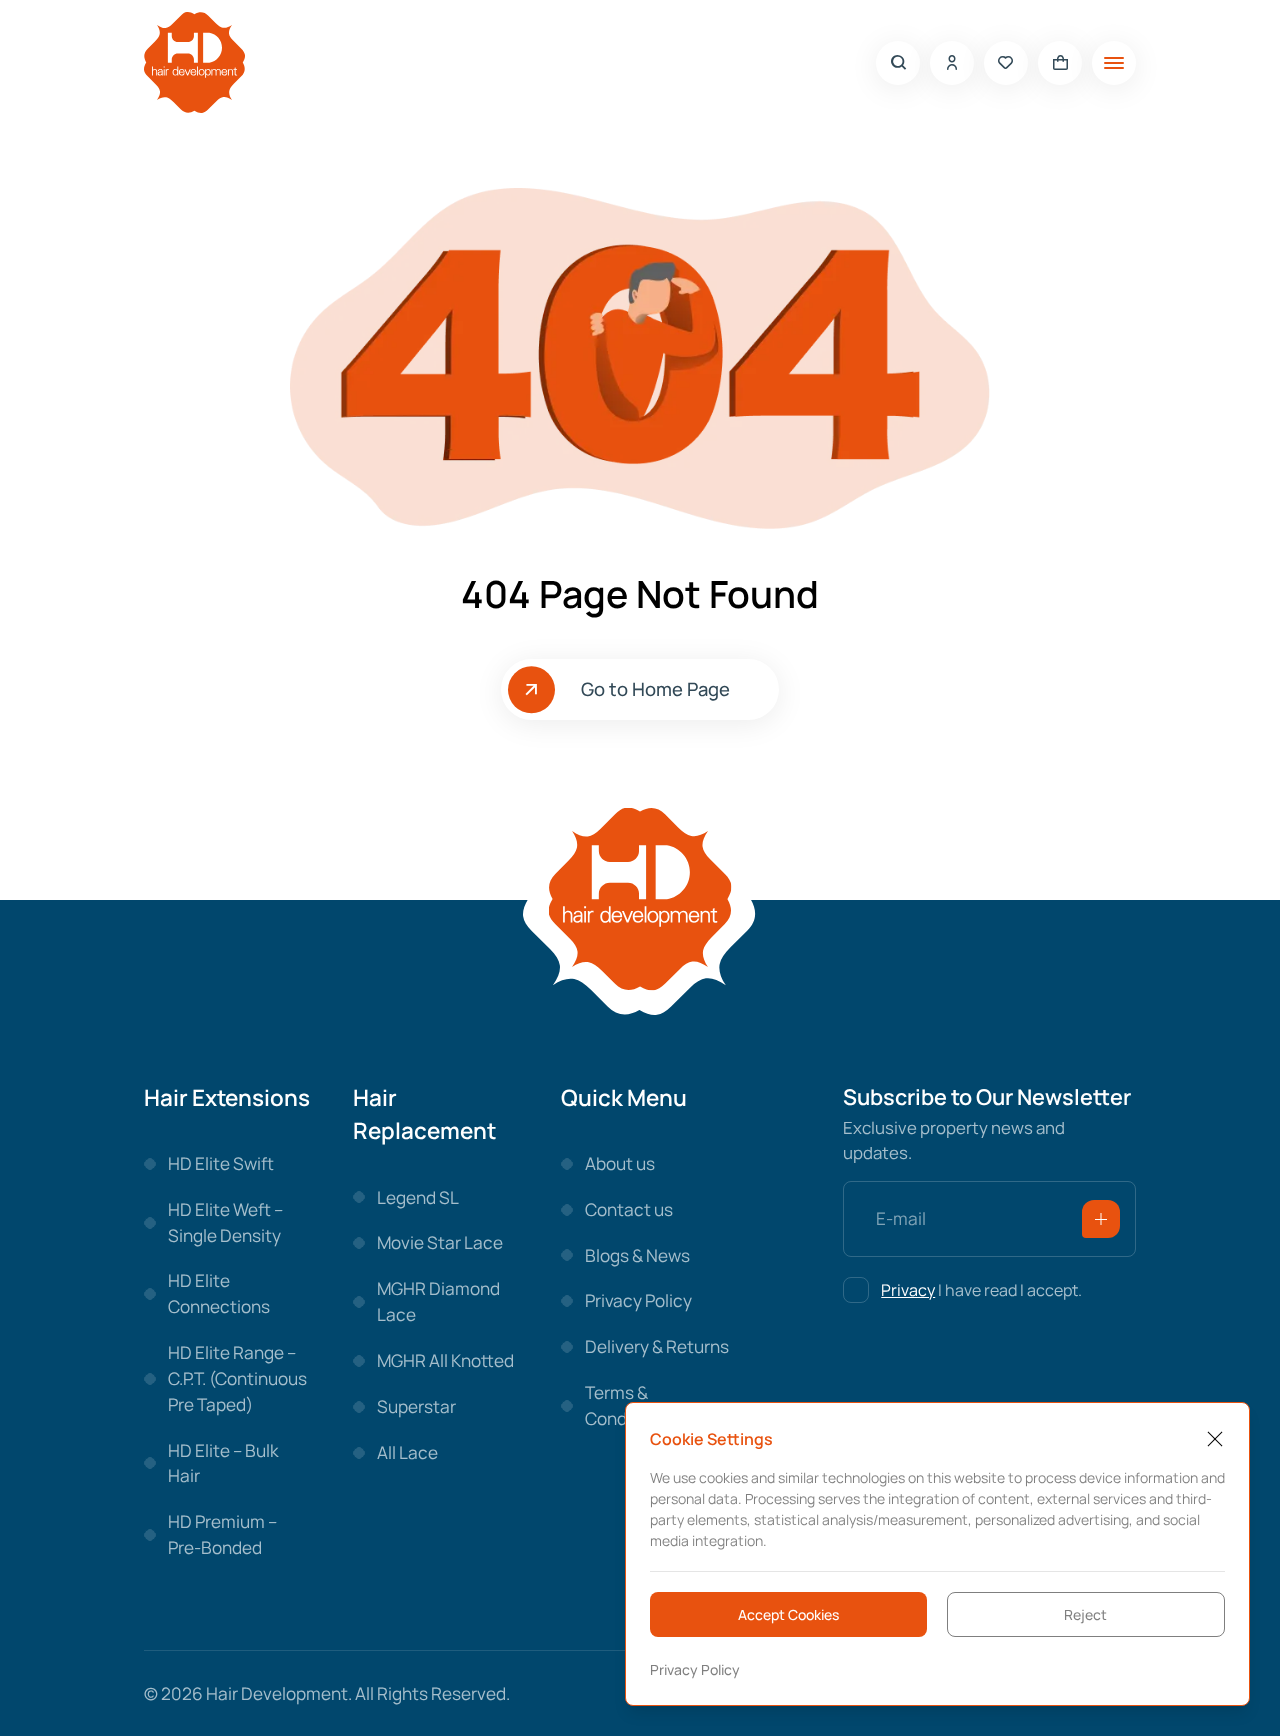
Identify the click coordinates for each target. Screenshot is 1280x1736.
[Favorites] (1006, 63)
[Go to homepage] (194, 62)
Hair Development (277, 1693)
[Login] (952, 63)
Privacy (908, 1290)
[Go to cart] (1060, 63)
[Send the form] (1101, 1219)
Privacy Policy (695, 1669)
